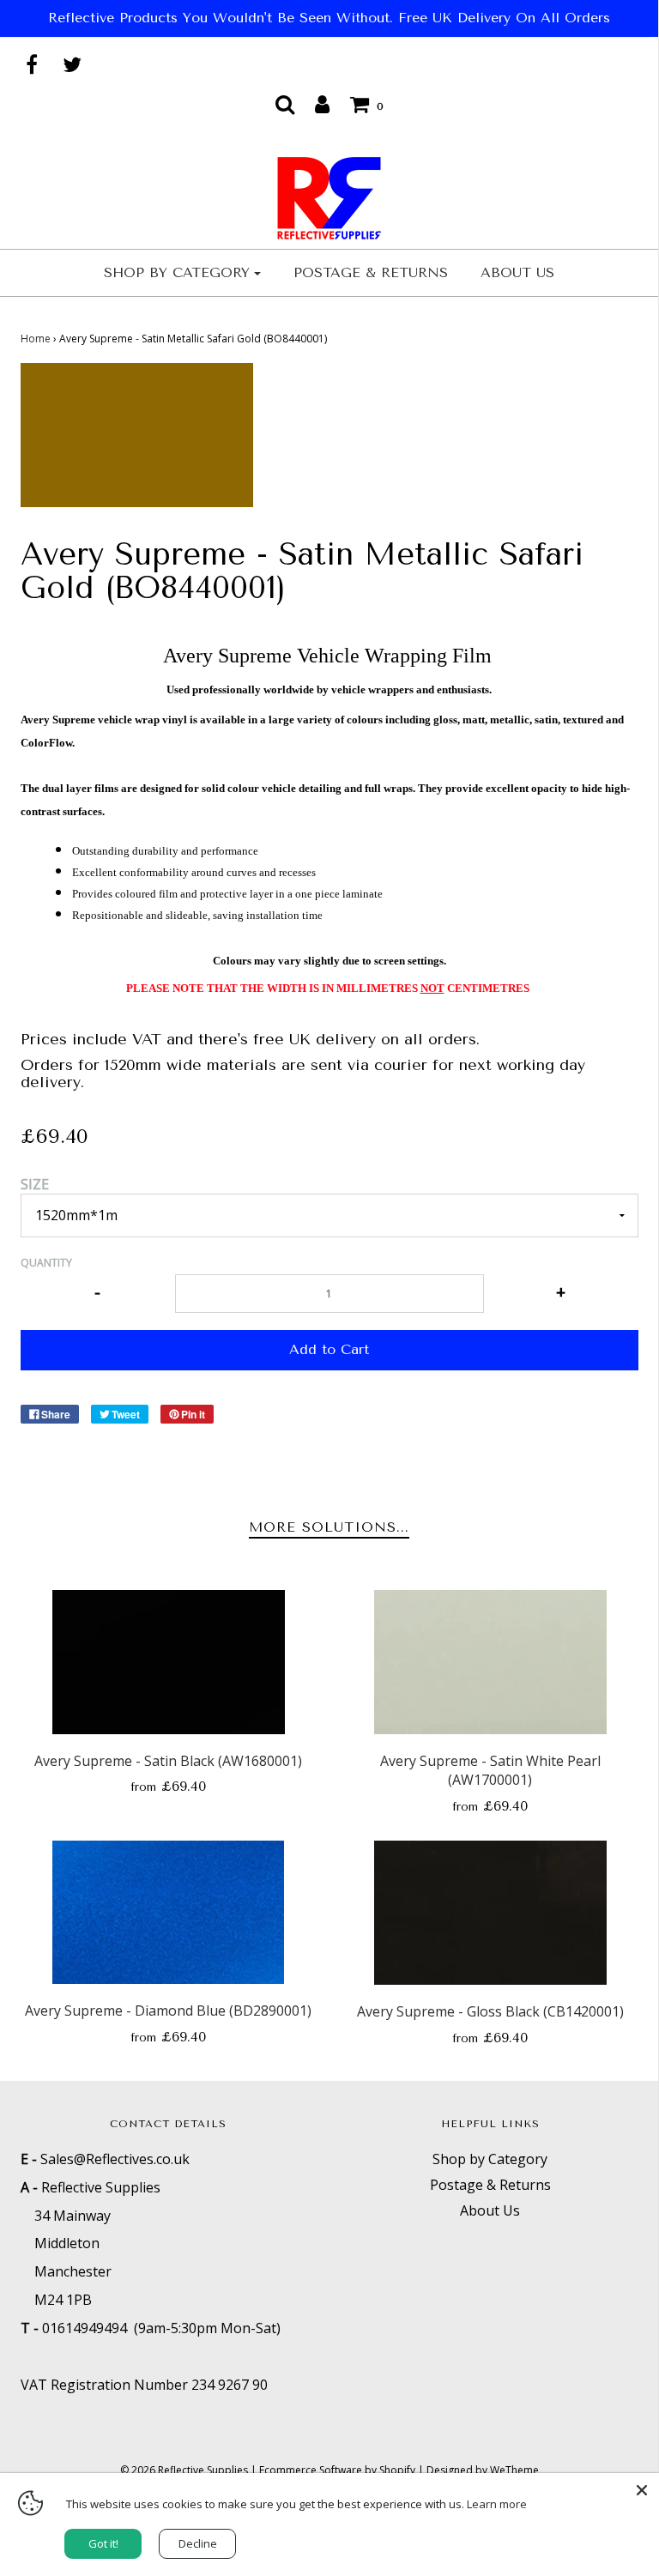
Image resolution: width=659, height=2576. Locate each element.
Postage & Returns (371, 272)
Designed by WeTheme (483, 2470)
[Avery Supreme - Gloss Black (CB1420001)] (490, 1913)
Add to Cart (329, 1349)
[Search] (285, 104)
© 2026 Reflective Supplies (184, 2470)
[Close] (642, 2490)
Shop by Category (490, 2159)
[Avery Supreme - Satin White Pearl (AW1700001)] (490, 1662)
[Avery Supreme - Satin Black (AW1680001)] (169, 1662)
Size (35, 1184)
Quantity (46, 1263)
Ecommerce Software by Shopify (337, 2470)
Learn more (497, 2504)
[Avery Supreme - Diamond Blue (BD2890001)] (169, 1912)
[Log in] (322, 104)
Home (36, 339)
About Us (517, 272)
